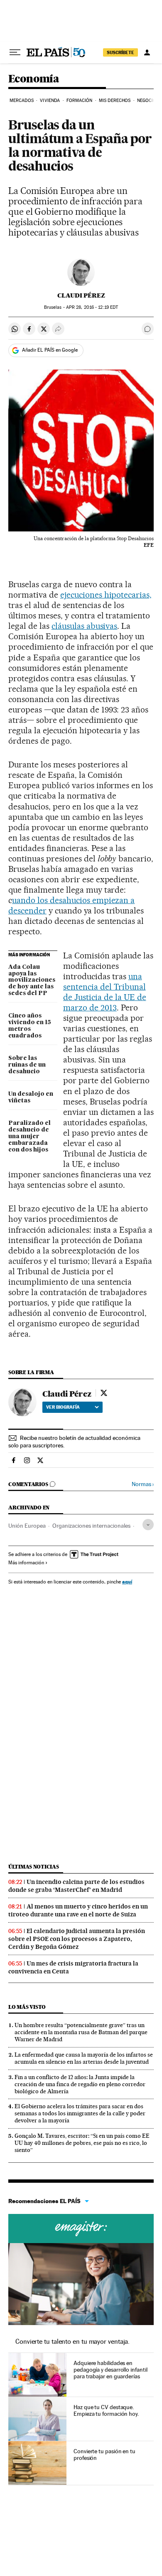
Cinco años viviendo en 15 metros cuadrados (30, 1026)
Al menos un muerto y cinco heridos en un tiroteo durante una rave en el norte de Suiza (78, 1910)
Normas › (143, 1484)
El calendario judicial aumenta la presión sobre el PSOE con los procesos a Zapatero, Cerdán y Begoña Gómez (77, 1939)
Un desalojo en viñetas (31, 1097)
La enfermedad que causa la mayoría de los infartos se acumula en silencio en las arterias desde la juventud (84, 2058)
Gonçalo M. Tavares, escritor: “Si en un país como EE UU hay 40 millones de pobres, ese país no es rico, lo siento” (82, 2143)
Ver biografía (63, 1407)
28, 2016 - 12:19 (92, 307)
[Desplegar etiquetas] (148, 1525)
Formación (80, 101)
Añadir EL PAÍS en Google (50, 350)
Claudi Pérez (81, 295)
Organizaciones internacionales (91, 1526)
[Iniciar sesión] (147, 52)
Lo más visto (27, 2007)
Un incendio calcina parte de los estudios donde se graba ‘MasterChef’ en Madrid (76, 1886)
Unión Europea (27, 1526)
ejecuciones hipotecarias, (106, 595)
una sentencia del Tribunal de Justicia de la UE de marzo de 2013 (105, 992)
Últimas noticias (34, 1867)
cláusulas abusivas (85, 626)
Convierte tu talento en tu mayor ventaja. (72, 2341)
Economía (34, 79)
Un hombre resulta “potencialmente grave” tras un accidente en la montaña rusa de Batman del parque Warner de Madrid (81, 2032)
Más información (26, 1563)
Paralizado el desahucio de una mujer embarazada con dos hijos (29, 1137)
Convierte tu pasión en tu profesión (104, 2454)
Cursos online (81, 2229)
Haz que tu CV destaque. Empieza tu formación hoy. (106, 2410)
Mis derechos (115, 101)
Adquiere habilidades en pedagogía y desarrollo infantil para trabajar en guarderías (110, 2370)
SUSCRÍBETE (120, 52)
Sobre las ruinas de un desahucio (27, 1065)
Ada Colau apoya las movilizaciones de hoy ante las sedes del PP (32, 980)
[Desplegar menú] (15, 52)
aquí (127, 1582)
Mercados (22, 101)
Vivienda (50, 101)
